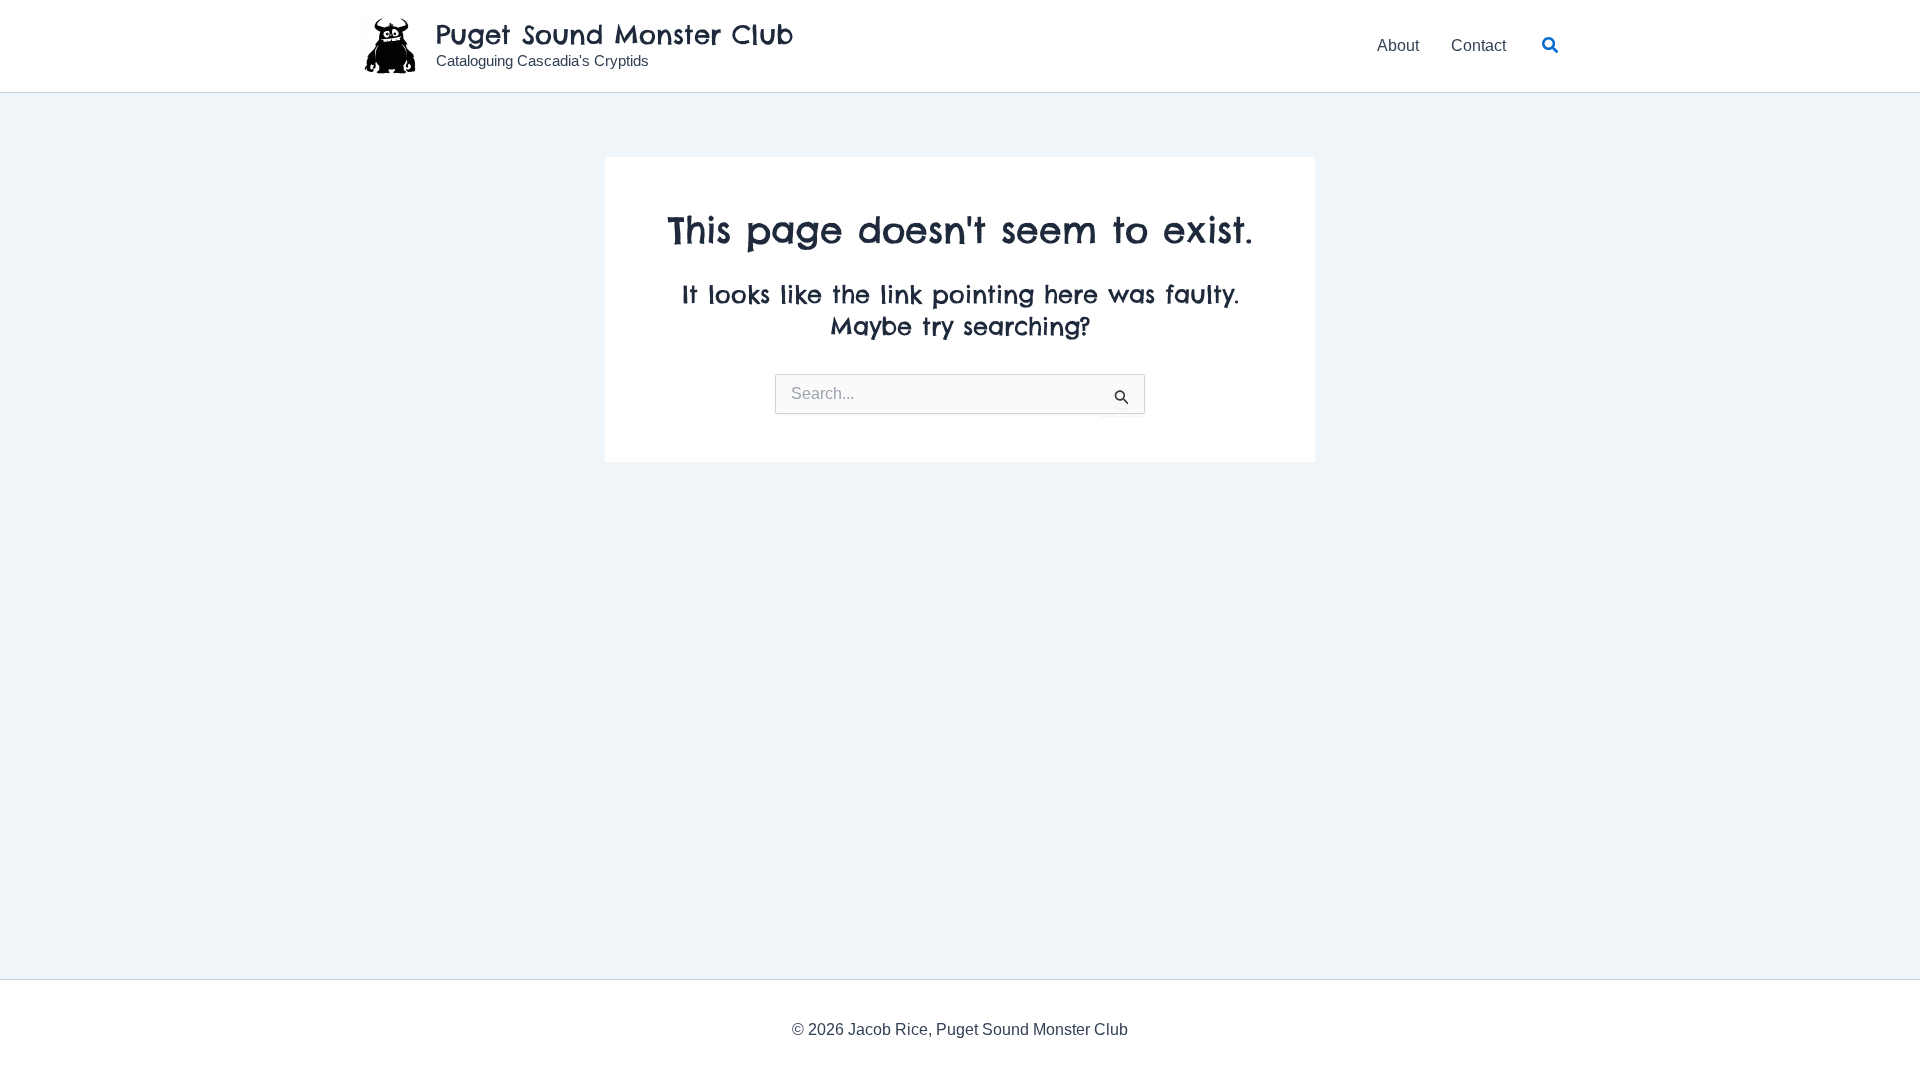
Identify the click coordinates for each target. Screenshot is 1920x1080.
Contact (1478, 45)
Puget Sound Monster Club (614, 34)
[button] (1551, 46)
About (1398, 45)
